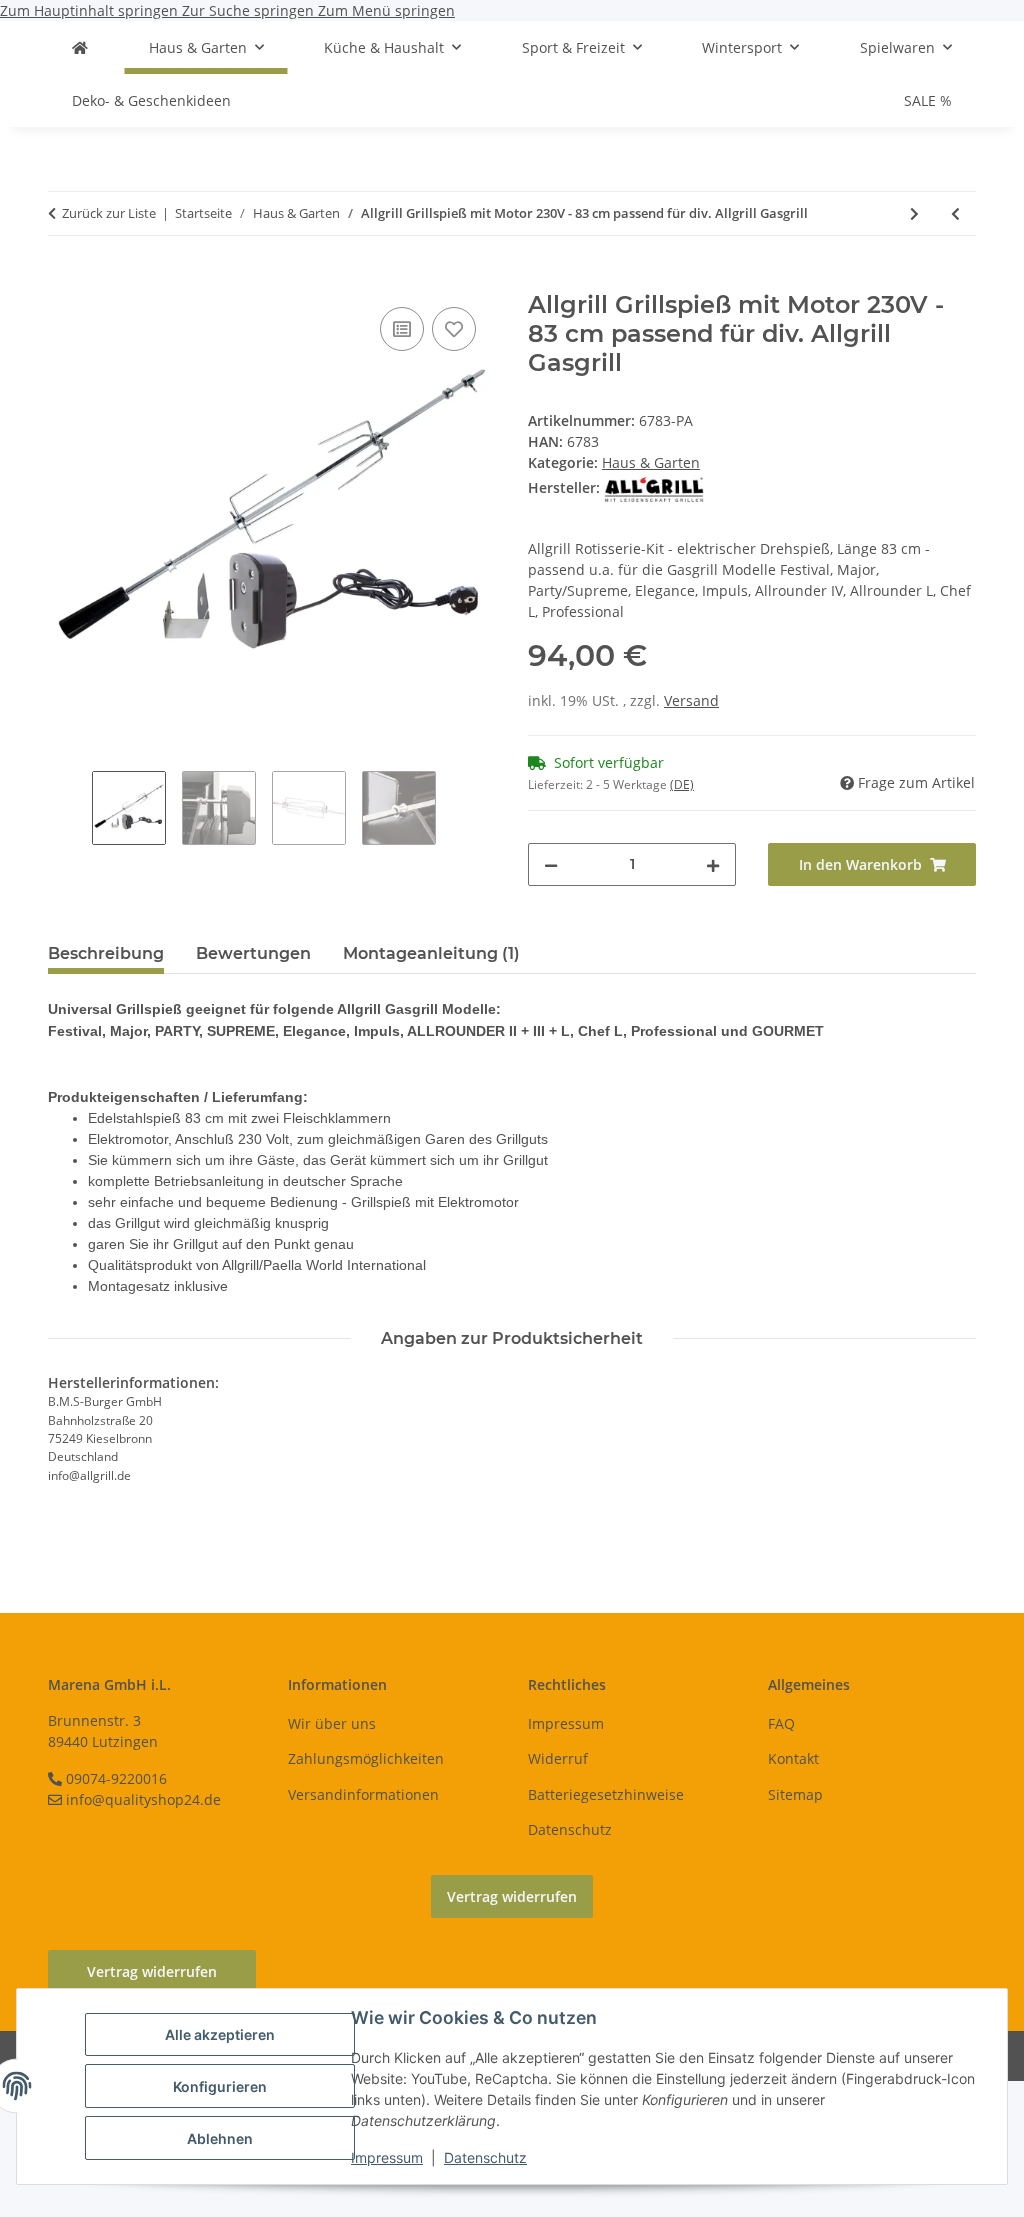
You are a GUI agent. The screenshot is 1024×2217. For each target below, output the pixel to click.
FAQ (781, 1723)
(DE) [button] (682, 784)
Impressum (387, 2157)
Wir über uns (332, 1723)
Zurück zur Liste (109, 213)
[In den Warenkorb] (64, 280)
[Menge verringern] (551, 864)
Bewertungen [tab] (253, 953)
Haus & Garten (651, 462)
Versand (691, 700)
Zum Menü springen (386, 10)
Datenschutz (485, 2157)
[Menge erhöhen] (713, 864)
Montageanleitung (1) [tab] (431, 953)
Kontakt (793, 1758)
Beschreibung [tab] (106, 953)
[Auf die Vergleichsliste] (402, 329)
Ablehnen (220, 2138)
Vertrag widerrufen (512, 1896)
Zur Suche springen (250, 10)
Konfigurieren (220, 2086)
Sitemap (795, 1794)
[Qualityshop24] (80, 47)
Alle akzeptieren (220, 2034)
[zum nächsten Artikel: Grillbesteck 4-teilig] (914, 213)
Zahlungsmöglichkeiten (366, 1758)
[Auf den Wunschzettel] (454, 329)
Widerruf (558, 1758)
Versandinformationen (363, 1794)
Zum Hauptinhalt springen (91, 10)
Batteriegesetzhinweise (606, 1794)
